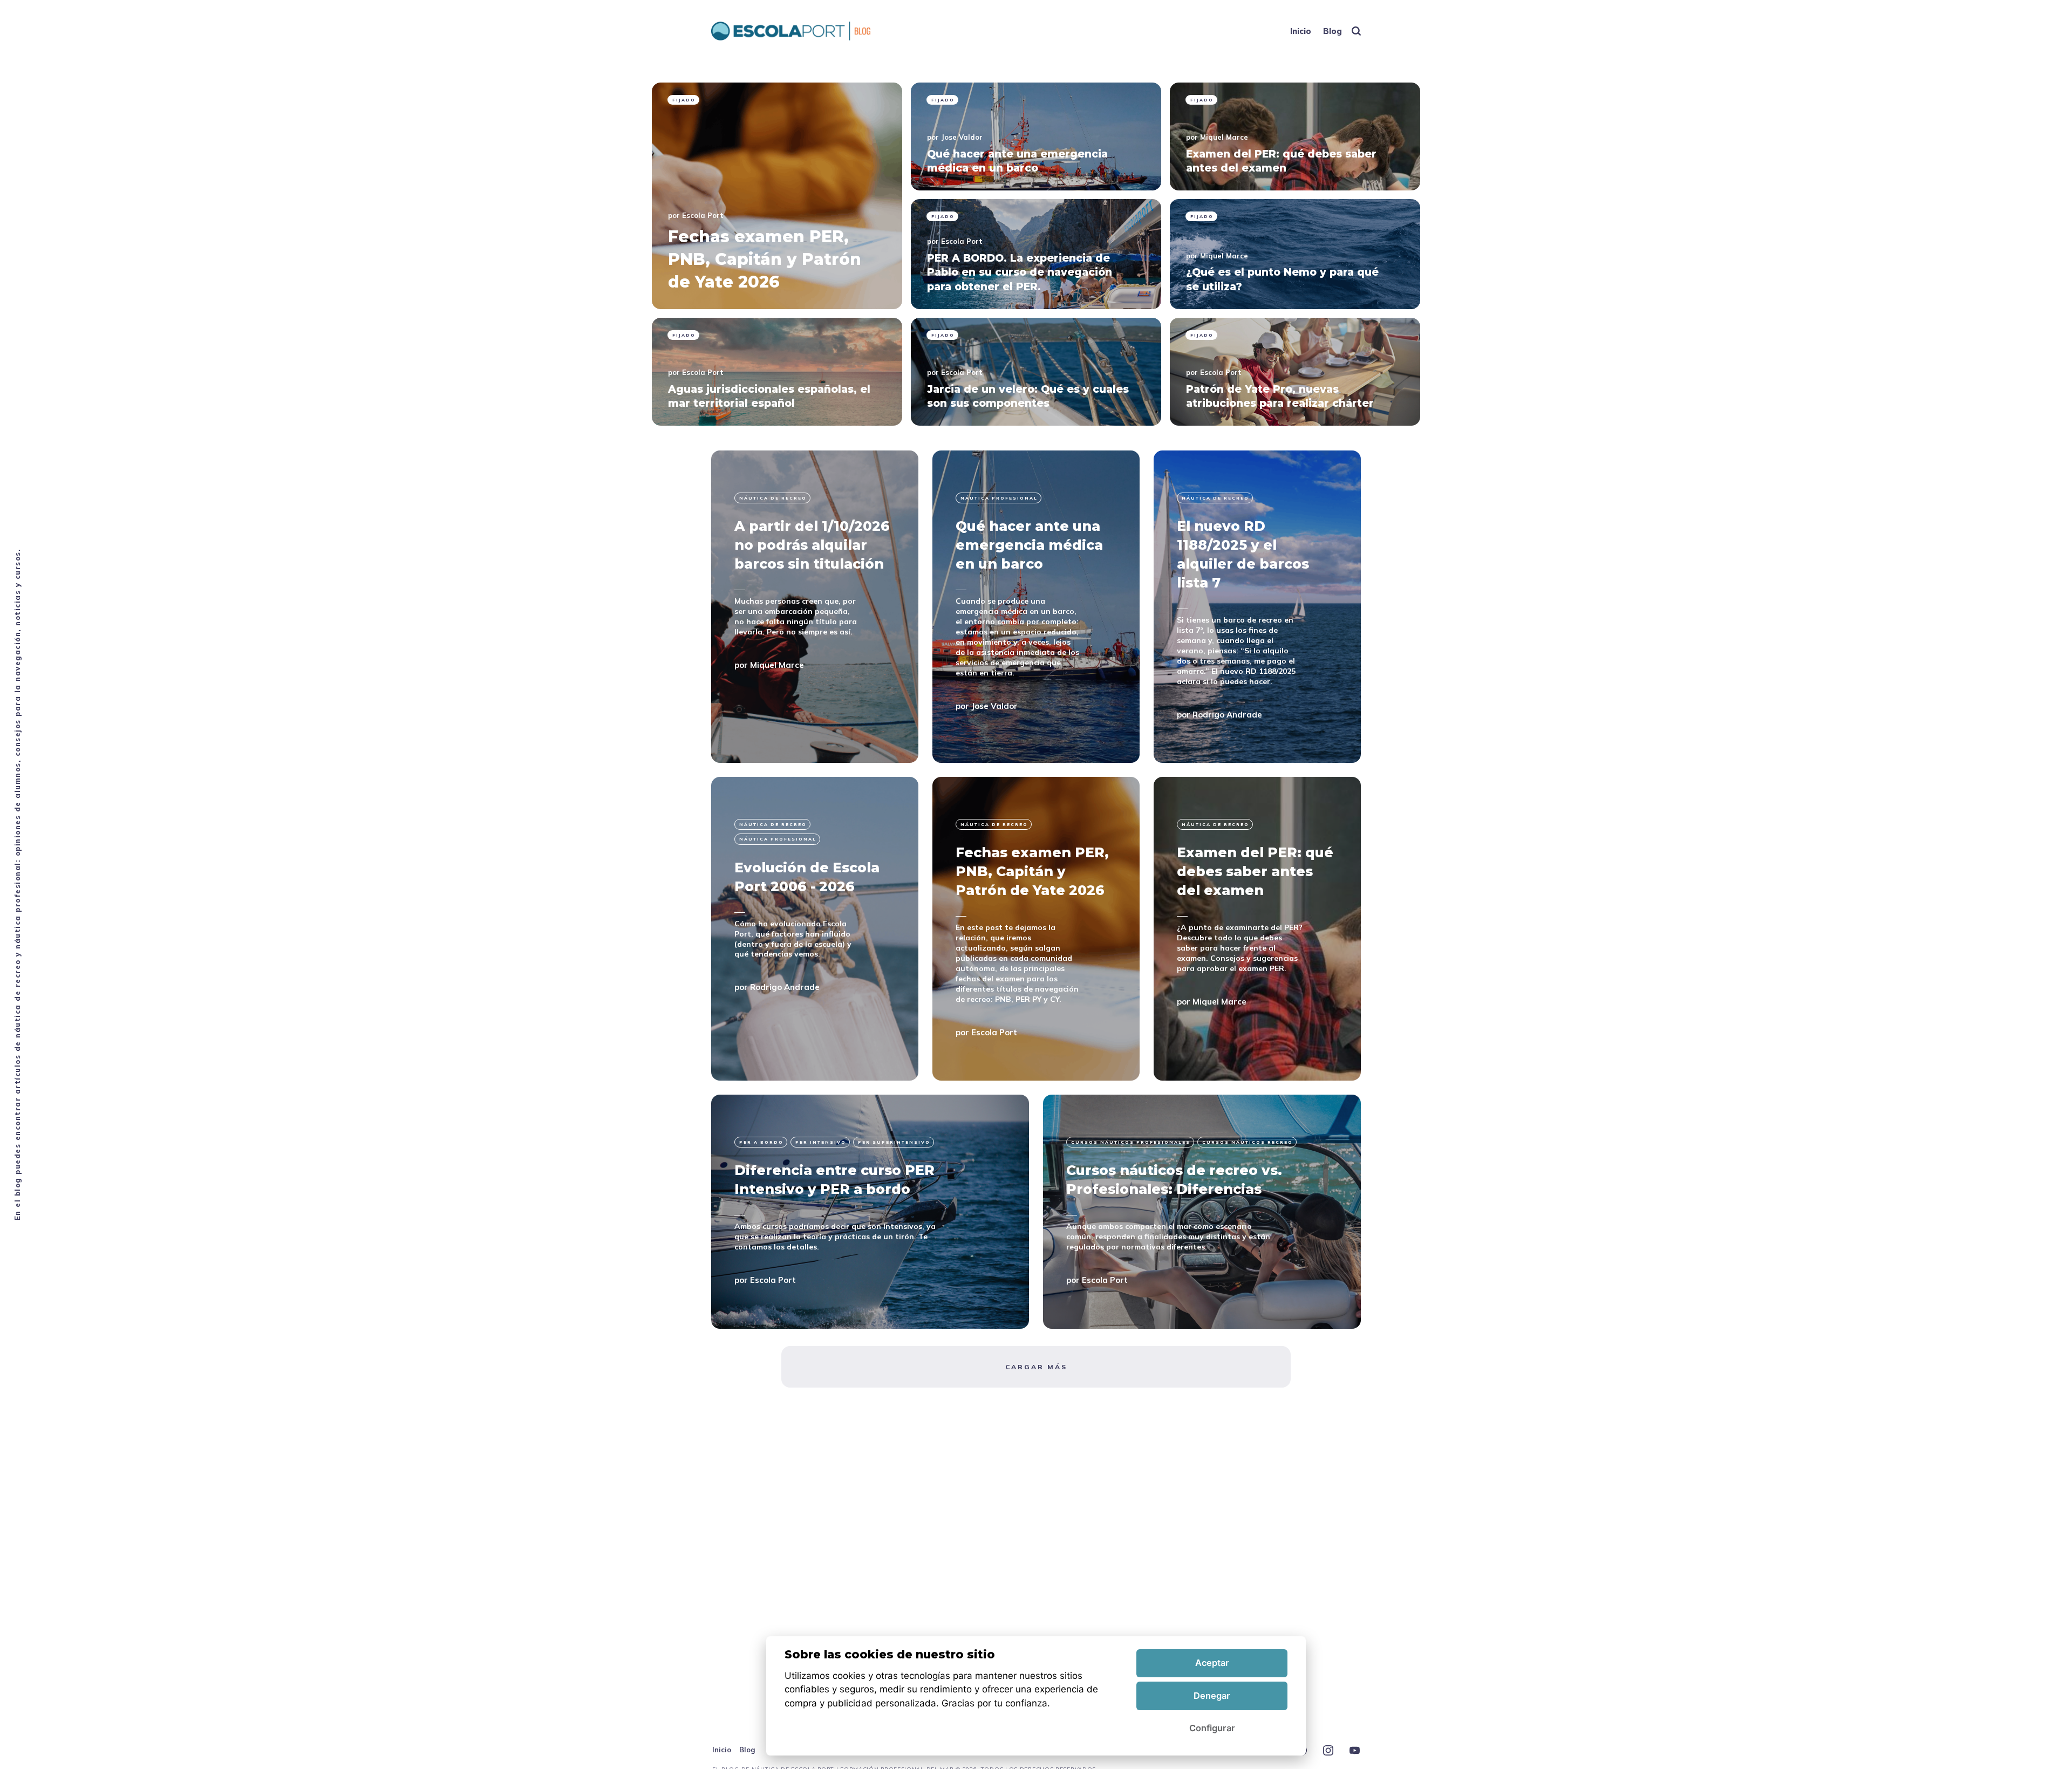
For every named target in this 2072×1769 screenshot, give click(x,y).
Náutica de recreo (773, 498)
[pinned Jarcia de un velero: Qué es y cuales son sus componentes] (1036, 372)
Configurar (1212, 1728)
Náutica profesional (999, 498)
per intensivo (821, 1142)
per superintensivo (894, 1142)
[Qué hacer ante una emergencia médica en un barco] (1036, 607)
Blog (1333, 31)
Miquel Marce (1224, 137)
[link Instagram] (1328, 1751)
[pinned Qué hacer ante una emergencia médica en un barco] (1036, 136)
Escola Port (703, 215)
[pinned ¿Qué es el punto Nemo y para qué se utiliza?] (1295, 254)
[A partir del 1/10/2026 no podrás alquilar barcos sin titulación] (815, 607)
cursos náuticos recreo (1248, 1142)
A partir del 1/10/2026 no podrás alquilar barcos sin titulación (812, 545)
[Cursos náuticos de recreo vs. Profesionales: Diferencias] (1202, 1212)
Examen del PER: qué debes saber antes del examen (1255, 871)
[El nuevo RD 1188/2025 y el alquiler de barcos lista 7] (1257, 607)
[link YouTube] (1355, 1751)
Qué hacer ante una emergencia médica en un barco (1029, 545)
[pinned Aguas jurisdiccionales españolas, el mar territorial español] (777, 372)
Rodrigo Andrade (1227, 714)
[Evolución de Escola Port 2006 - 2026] (815, 929)
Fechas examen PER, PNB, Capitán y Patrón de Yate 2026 (1032, 871)
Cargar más (1036, 1367)
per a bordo (761, 1142)
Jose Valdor (962, 137)
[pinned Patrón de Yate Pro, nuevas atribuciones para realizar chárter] (1295, 372)
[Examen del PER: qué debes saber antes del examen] (1257, 929)
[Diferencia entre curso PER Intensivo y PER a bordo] (870, 1212)
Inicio (1301, 31)
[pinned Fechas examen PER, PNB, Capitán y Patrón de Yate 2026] (777, 196)
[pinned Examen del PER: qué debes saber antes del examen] (1295, 136)
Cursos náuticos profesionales (1131, 1142)
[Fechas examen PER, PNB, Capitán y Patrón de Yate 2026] (1036, 929)
